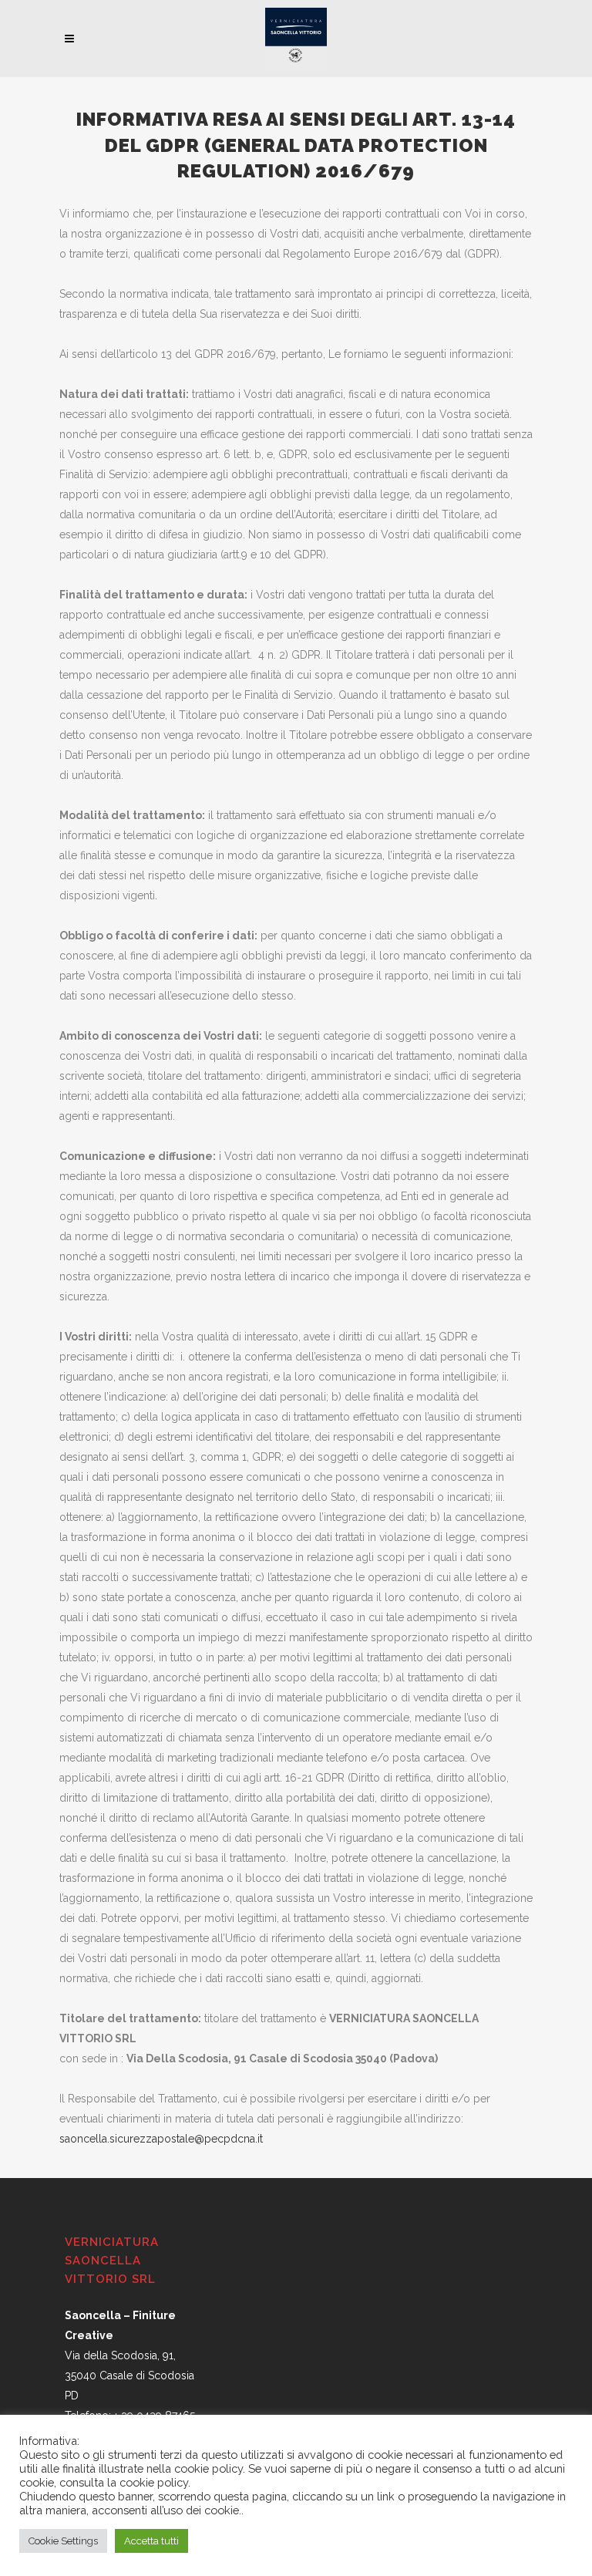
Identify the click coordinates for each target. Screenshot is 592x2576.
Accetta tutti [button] (151, 2541)
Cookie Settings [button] (63, 2541)
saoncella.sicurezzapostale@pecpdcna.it (161, 2139)
